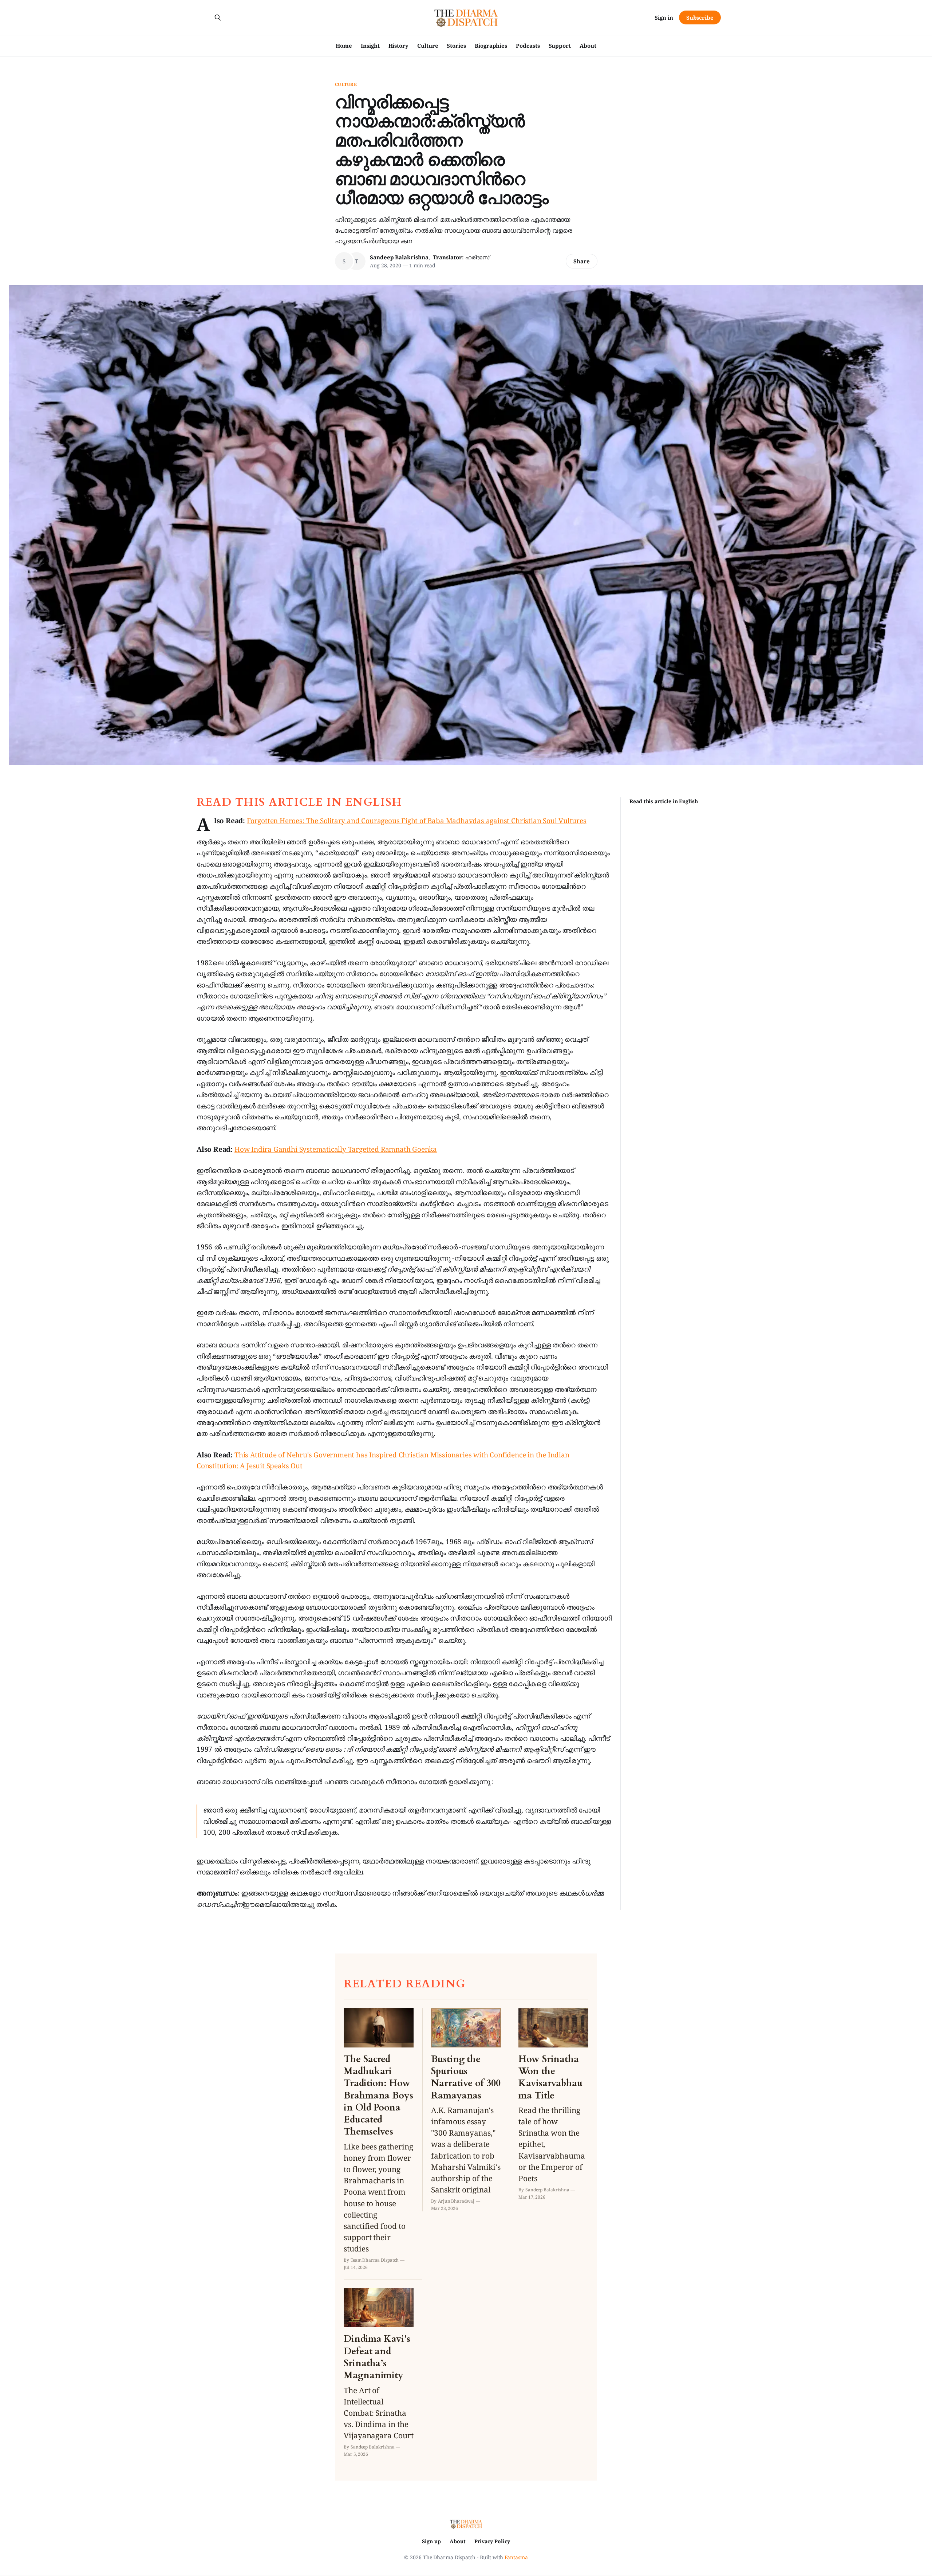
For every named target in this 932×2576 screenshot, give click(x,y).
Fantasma (516, 2557)
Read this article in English (664, 801)
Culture (428, 46)
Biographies (491, 46)
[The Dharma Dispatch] (466, 17)
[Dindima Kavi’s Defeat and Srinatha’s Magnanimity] (379, 2373)
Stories (456, 46)
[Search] (218, 17)
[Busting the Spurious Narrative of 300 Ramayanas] (466, 2110)
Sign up (431, 2541)
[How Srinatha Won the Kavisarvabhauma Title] (553, 2104)
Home (344, 46)
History (398, 46)
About (588, 46)
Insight (370, 46)
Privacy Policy (492, 2541)
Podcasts (528, 46)
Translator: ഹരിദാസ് (461, 257)
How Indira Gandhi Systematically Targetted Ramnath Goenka (336, 1149)
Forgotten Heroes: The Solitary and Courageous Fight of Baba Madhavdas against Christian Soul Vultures (417, 821)
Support (560, 46)
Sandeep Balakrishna (399, 257)
